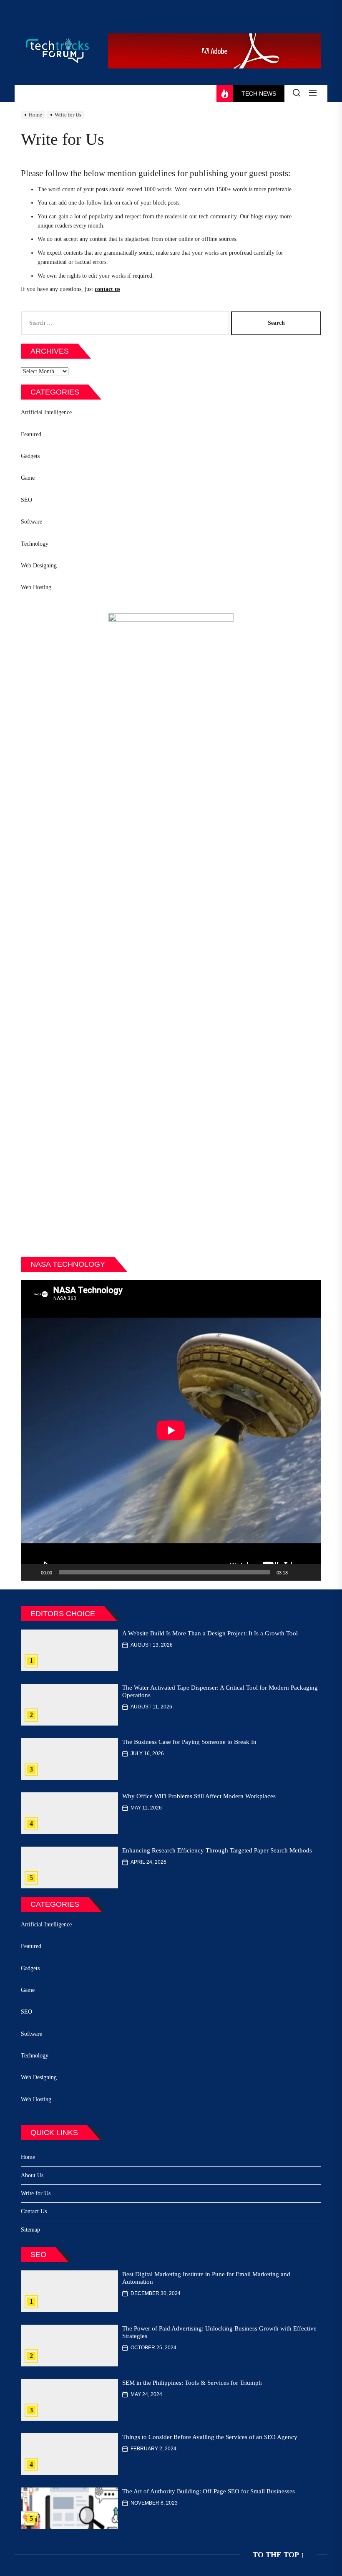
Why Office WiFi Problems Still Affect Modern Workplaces (199, 1796)
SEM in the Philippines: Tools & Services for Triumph (192, 2383)
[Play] (32, 1572)
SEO (26, 500)
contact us (107, 289)
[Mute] (297, 1572)
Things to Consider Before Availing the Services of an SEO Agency (210, 2437)
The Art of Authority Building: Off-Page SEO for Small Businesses (209, 2491)
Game (28, 478)
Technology (35, 544)
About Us (32, 2175)
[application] (171, 1430)
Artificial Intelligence (46, 412)
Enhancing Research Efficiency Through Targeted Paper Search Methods (217, 1850)
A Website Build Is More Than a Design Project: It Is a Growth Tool (210, 1633)
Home (28, 2157)
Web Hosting (36, 587)
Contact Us (34, 2211)
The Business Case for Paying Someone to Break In (189, 1742)
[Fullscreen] (310, 1572)
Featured (31, 434)
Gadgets (30, 456)
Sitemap (30, 2230)
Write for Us (36, 2193)
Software (31, 522)
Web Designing (39, 566)
